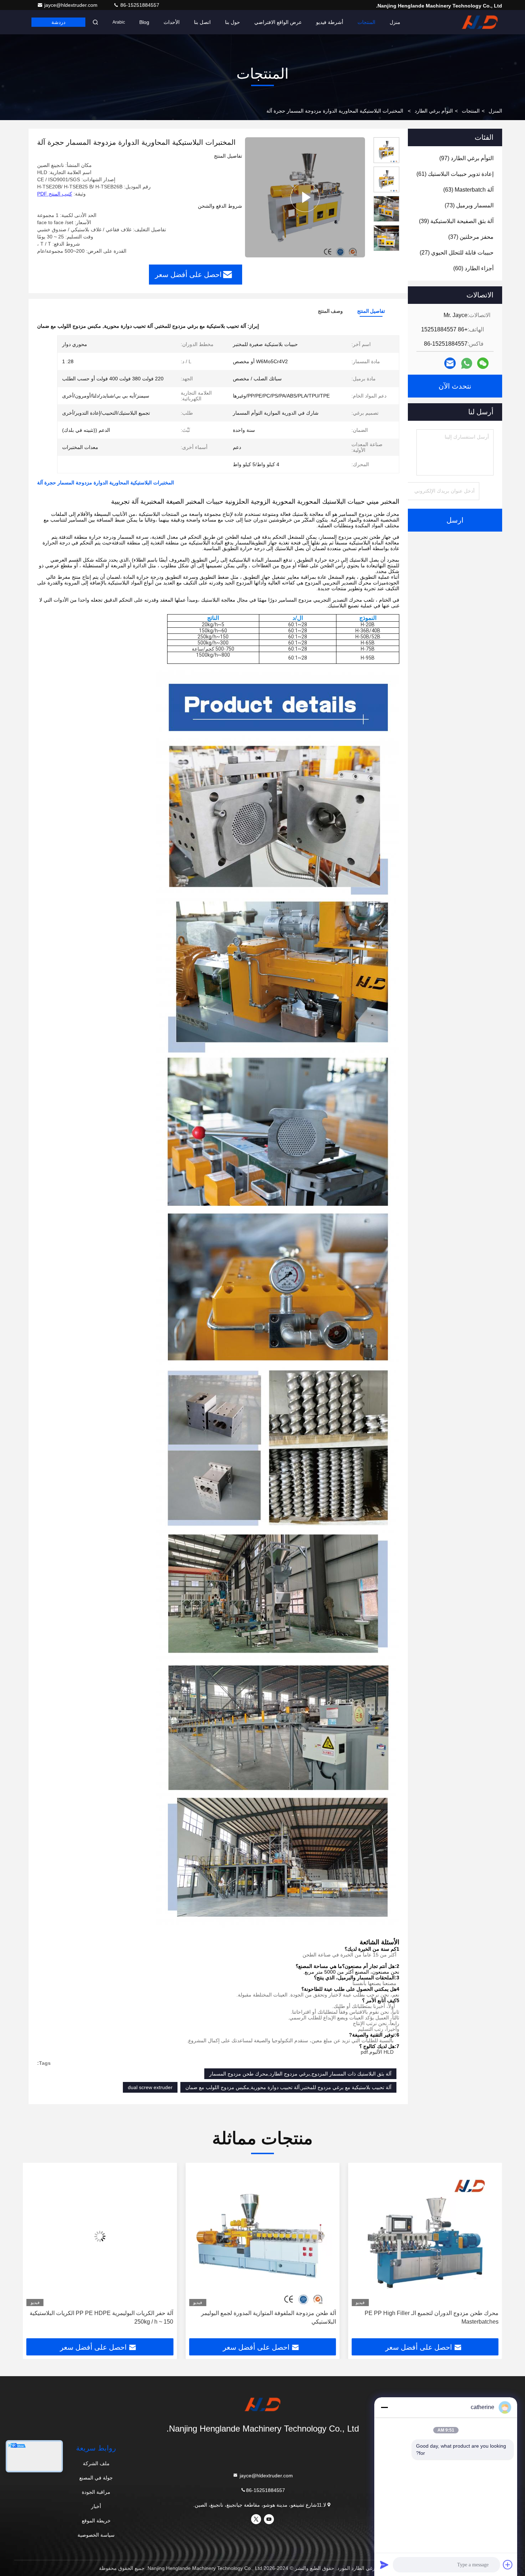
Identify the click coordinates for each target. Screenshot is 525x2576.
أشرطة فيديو (330, 22)
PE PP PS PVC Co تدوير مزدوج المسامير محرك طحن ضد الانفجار (103, 2317)
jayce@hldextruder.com (72, 5)
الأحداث (172, 22)
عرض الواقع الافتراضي (278, 22)
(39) (456, 221)
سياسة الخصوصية (96, 2535)
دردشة (58, 22)
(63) (468, 190)
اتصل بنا (202, 22)
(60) (473, 268)
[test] (305, 197)
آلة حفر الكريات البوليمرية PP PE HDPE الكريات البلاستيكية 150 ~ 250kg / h (264, 2317)
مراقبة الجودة (96, 2492)
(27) (457, 253)
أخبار (96, 2506)
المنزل (495, 111)
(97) (466, 158)
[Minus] (384, 2407)
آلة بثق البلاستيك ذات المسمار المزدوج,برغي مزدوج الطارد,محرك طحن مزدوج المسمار (300, 2074)
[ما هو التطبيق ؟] (467, 363)
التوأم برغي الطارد (434, 111)
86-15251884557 (139, 5)
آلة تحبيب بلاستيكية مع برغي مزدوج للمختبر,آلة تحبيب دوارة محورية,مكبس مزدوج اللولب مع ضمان (288, 2087)
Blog (144, 22)
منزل (395, 22)
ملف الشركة (96, 2463)
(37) (471, 237)
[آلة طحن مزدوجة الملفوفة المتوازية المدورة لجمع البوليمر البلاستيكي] (425, 2236)
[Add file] (508, 2565)
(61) (455, 174)
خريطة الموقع (96, 2521)
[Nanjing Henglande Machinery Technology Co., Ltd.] (480, 22)
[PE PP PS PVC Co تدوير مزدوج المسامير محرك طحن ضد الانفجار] (100, 2236)
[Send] (384, 2565)
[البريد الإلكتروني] (450, 363)
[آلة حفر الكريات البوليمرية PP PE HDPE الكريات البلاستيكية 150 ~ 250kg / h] (262, 2236)
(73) (469, 205)
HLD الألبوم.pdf (377, 2052)
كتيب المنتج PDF (55, 194)
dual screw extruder (150, 2087)
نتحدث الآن (455, 386)
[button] (489, 2253)
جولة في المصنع (96, 2478)
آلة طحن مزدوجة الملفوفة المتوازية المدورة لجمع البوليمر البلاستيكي (431, 2317)
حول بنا (232, 22)
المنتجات (366, 22)
